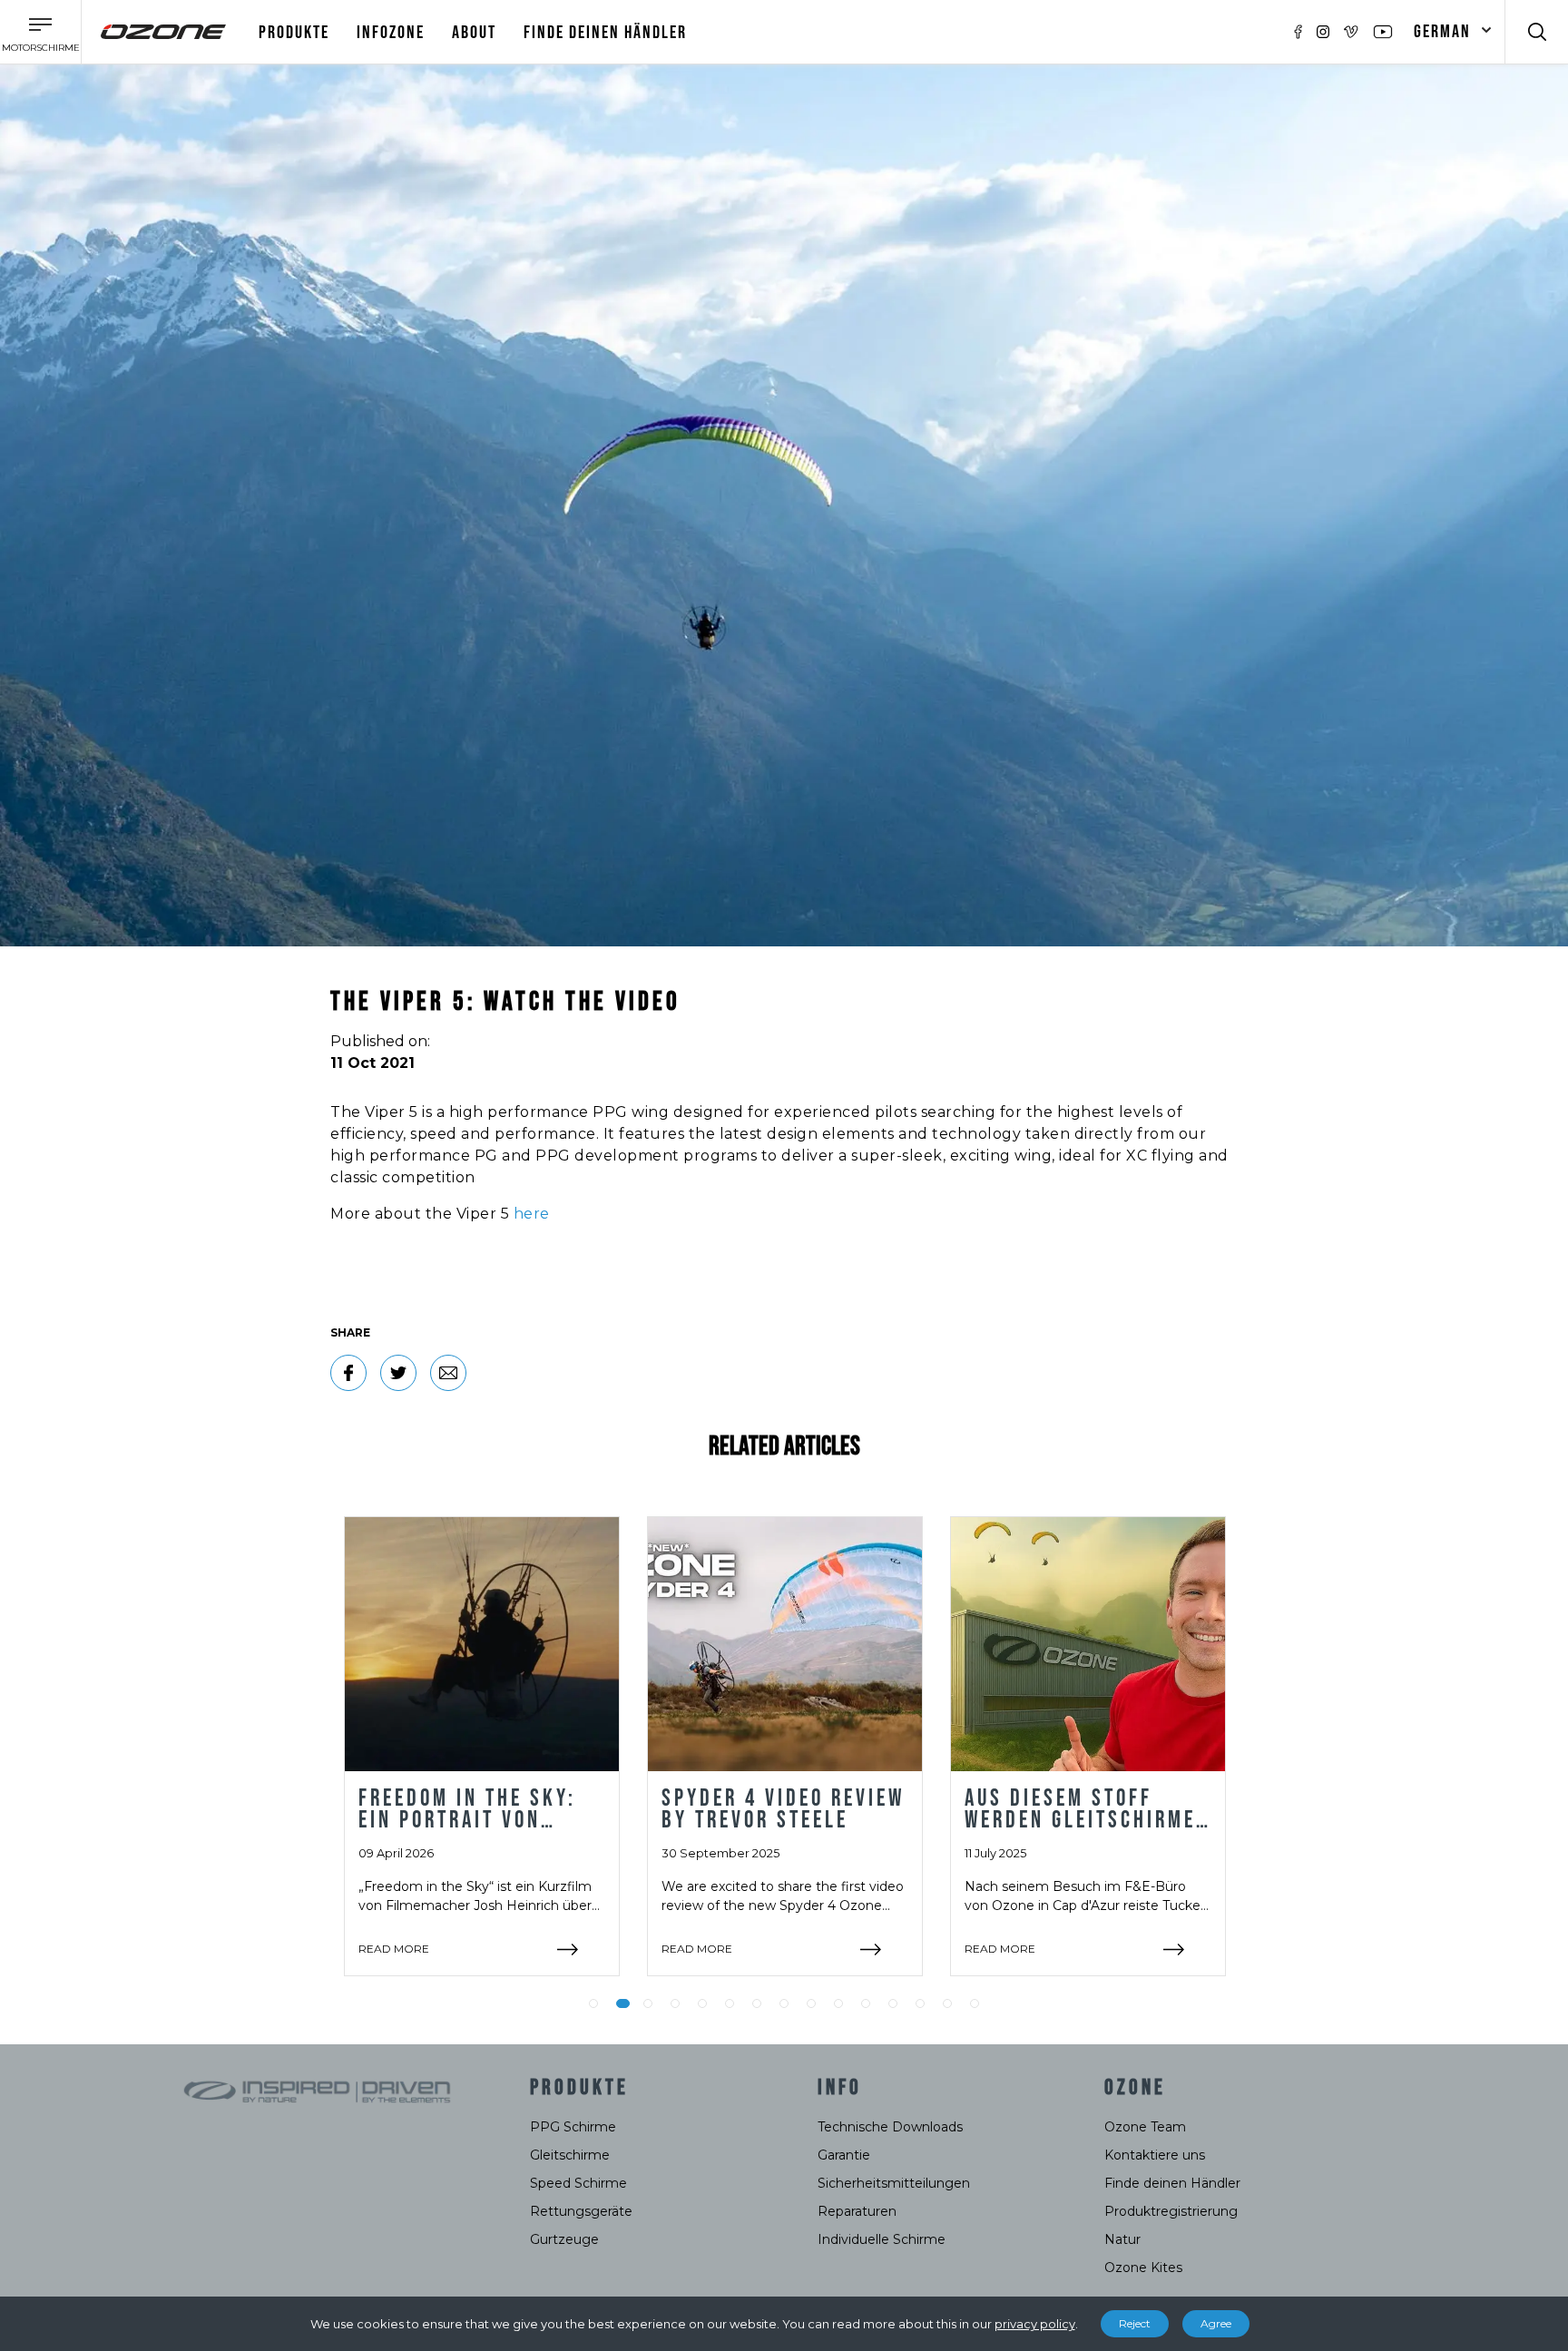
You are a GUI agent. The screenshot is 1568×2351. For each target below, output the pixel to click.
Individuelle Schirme (882, 2239)
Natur (1122, 2239)
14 (947, 2003)
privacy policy (1035, 2324)
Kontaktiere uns (1155, 2155)
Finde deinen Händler (605, 33)
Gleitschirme (570, 2155)
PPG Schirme (573, 2127)
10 (838, 2003)
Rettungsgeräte (581, 2211)
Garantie (844, 2155)
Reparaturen (857, 2211)
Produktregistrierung (1171, 2211)
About (474, 33)
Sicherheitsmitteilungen (894, 2183)
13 (920, 2003)
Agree (1216, 2323)
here (532, 1214)
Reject (1135, 2323)
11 (866, 2003)
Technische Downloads (890, 2127)
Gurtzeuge (564, 2239)
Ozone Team (1145, 2127)
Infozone (391, 33)
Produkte (294, 33)
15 (975, 2003)
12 (893, 2003)
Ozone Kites (1143, 2268)
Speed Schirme (578, 2183)
